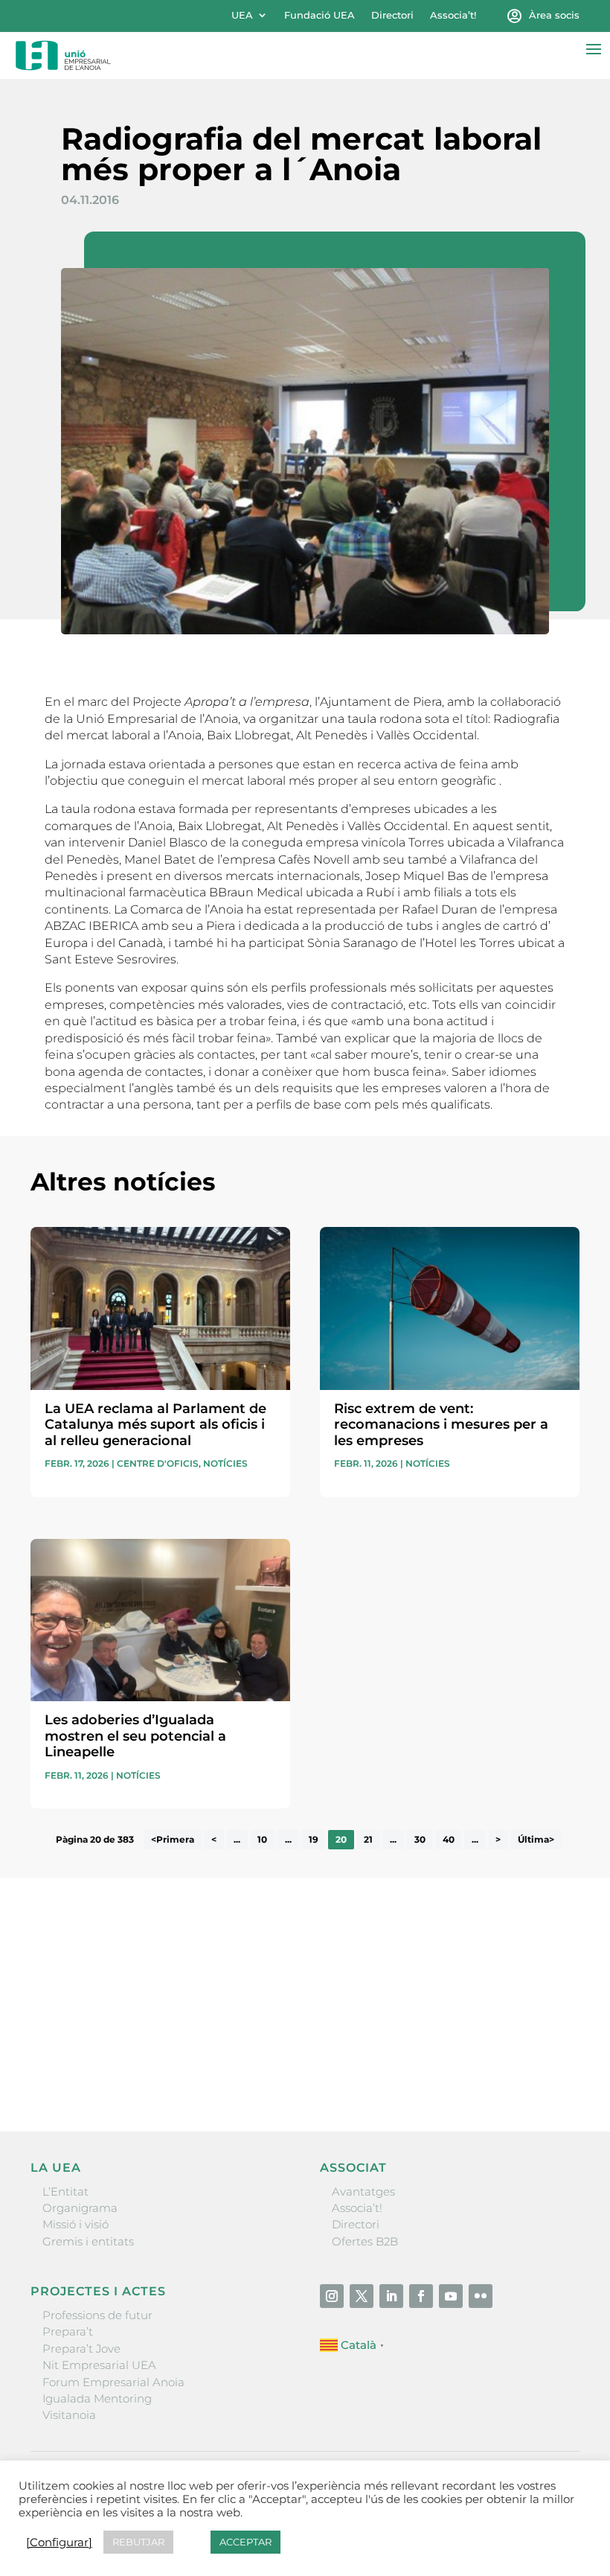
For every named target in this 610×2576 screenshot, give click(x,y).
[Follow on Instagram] (332, 2296)
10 (262, 1839)
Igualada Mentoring (97, 2398)
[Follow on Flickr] (481, 2296)
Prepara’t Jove (81, 2349)
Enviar (545, 2069)
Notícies (225, 1463)
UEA (242, 15)
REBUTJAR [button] (138, 2542)
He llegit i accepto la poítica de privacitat (139, 2039)
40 (449, 1839)
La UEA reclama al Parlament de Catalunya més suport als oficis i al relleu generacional (155, 1425)
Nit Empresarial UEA (99, 2365)
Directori (392, 15)
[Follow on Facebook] (421, 2296)
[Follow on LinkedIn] (391, 2296)
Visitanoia (69, 2415)
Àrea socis (554, 15)
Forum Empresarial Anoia (113, 2382)
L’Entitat (65, 2191)
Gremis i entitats (88, 2241)
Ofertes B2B (365, 2241)
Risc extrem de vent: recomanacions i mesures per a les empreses (441, 1425)
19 (314, 1839)
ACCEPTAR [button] (245, 2542)
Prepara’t (68, 2331)
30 (420, 1839)
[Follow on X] (362, 2296)
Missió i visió (76, 2224)
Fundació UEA (320, 15)
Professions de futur (97, 2315)
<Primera (173, 1839)
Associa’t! (453, 15)
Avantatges (363, 2191)
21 (368, 1839)
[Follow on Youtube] (451, 2296)
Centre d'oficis (158, 1463)
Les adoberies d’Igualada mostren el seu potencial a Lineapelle (135, 1736)
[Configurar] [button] (59, 2542)
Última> (536, 1839)
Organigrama (80, 2208)
